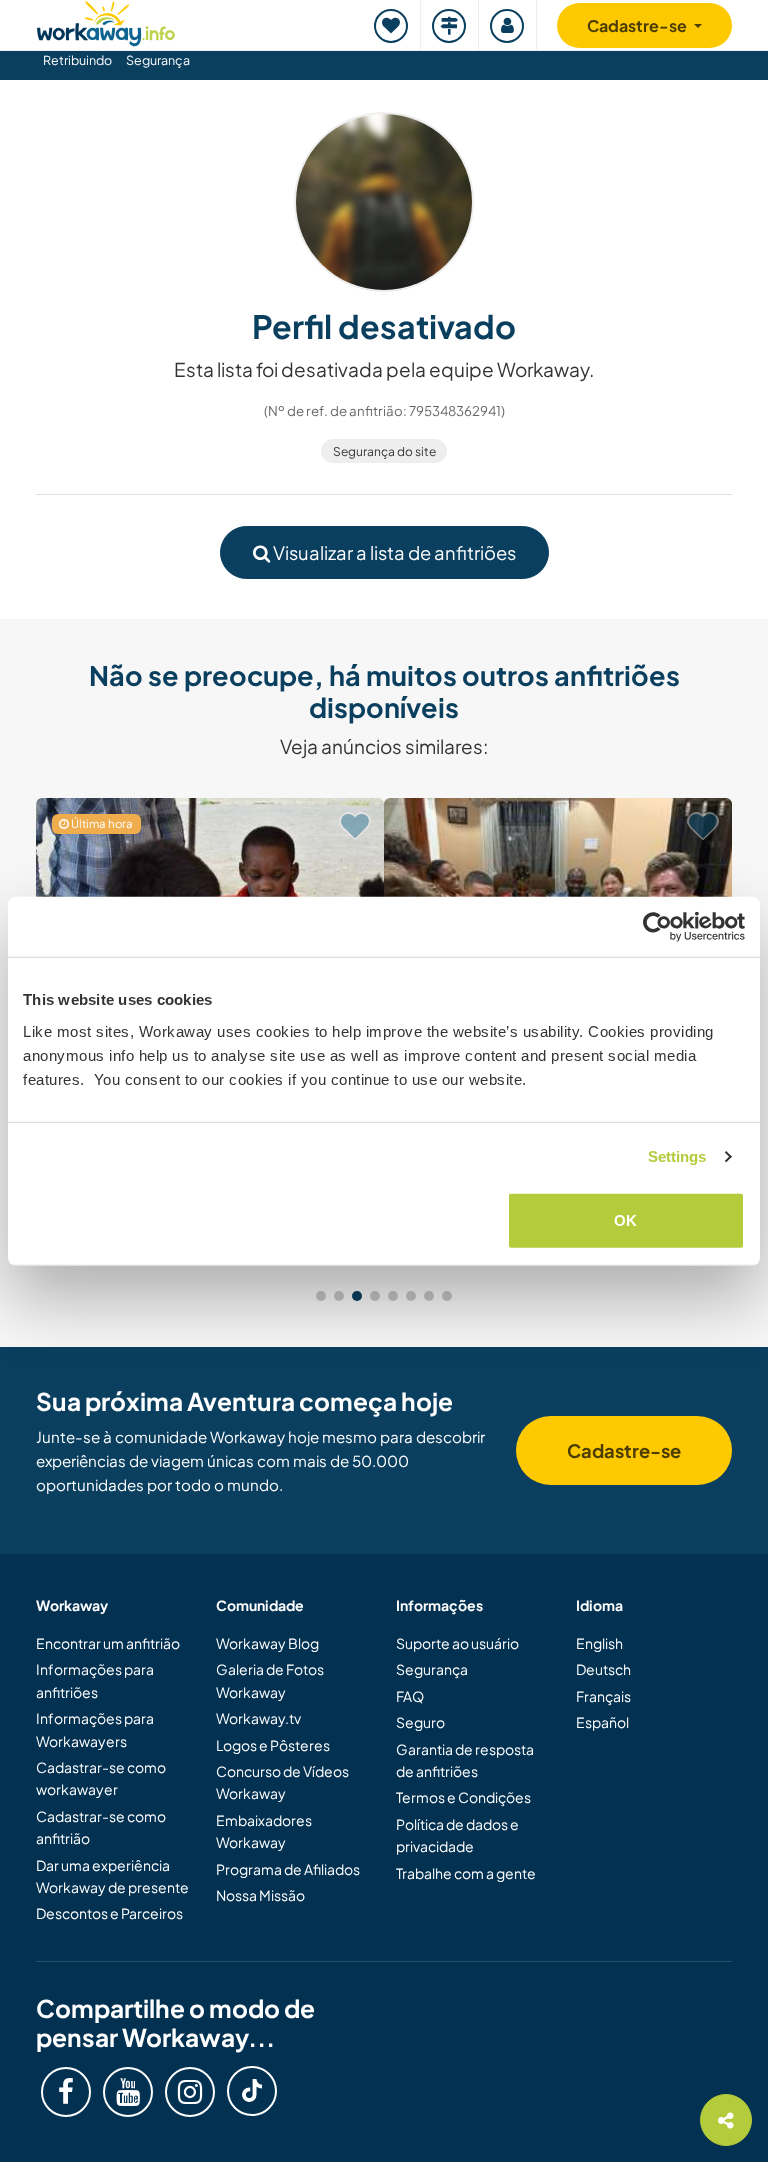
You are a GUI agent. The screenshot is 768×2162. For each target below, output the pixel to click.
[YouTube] (128, 2092)
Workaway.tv (258, 1718)
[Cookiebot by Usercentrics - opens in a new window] (657, 927)
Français (603, 1696)
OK (625, 1219)
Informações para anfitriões (95, 1680)
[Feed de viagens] (450, 25)
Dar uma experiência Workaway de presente (112, 1876)
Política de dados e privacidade (457, 1835)
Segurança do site (384, 451)
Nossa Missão (260, 1895)
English (599, 1643)
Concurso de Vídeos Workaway (282, 1782)
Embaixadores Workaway (264, 1831)
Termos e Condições (463, 1797)
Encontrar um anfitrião (108, 1643)
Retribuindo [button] (77, 60)
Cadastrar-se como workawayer (101, 1778)
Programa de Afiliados (288, 1869)
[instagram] (190, 2092)
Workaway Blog (267, 1643)
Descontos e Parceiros (109, 1913)
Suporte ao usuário (457, 1643)
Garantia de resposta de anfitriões (465, 1760)
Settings (677, 1156)
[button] (321, 1296)
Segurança (158, 60)
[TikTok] (252, 2091)
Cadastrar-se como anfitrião (101, 1827)
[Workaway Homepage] (106, 20)
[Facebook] (66, 2092)
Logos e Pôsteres (273, 1745)
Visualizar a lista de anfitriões (393, 552)
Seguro (420, 1722)
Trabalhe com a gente (466, 1873)
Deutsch (603, 1669)
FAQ (410, 1696)
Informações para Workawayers (95, 1729)
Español (602, 1722)
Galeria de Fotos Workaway (270, 1680)
